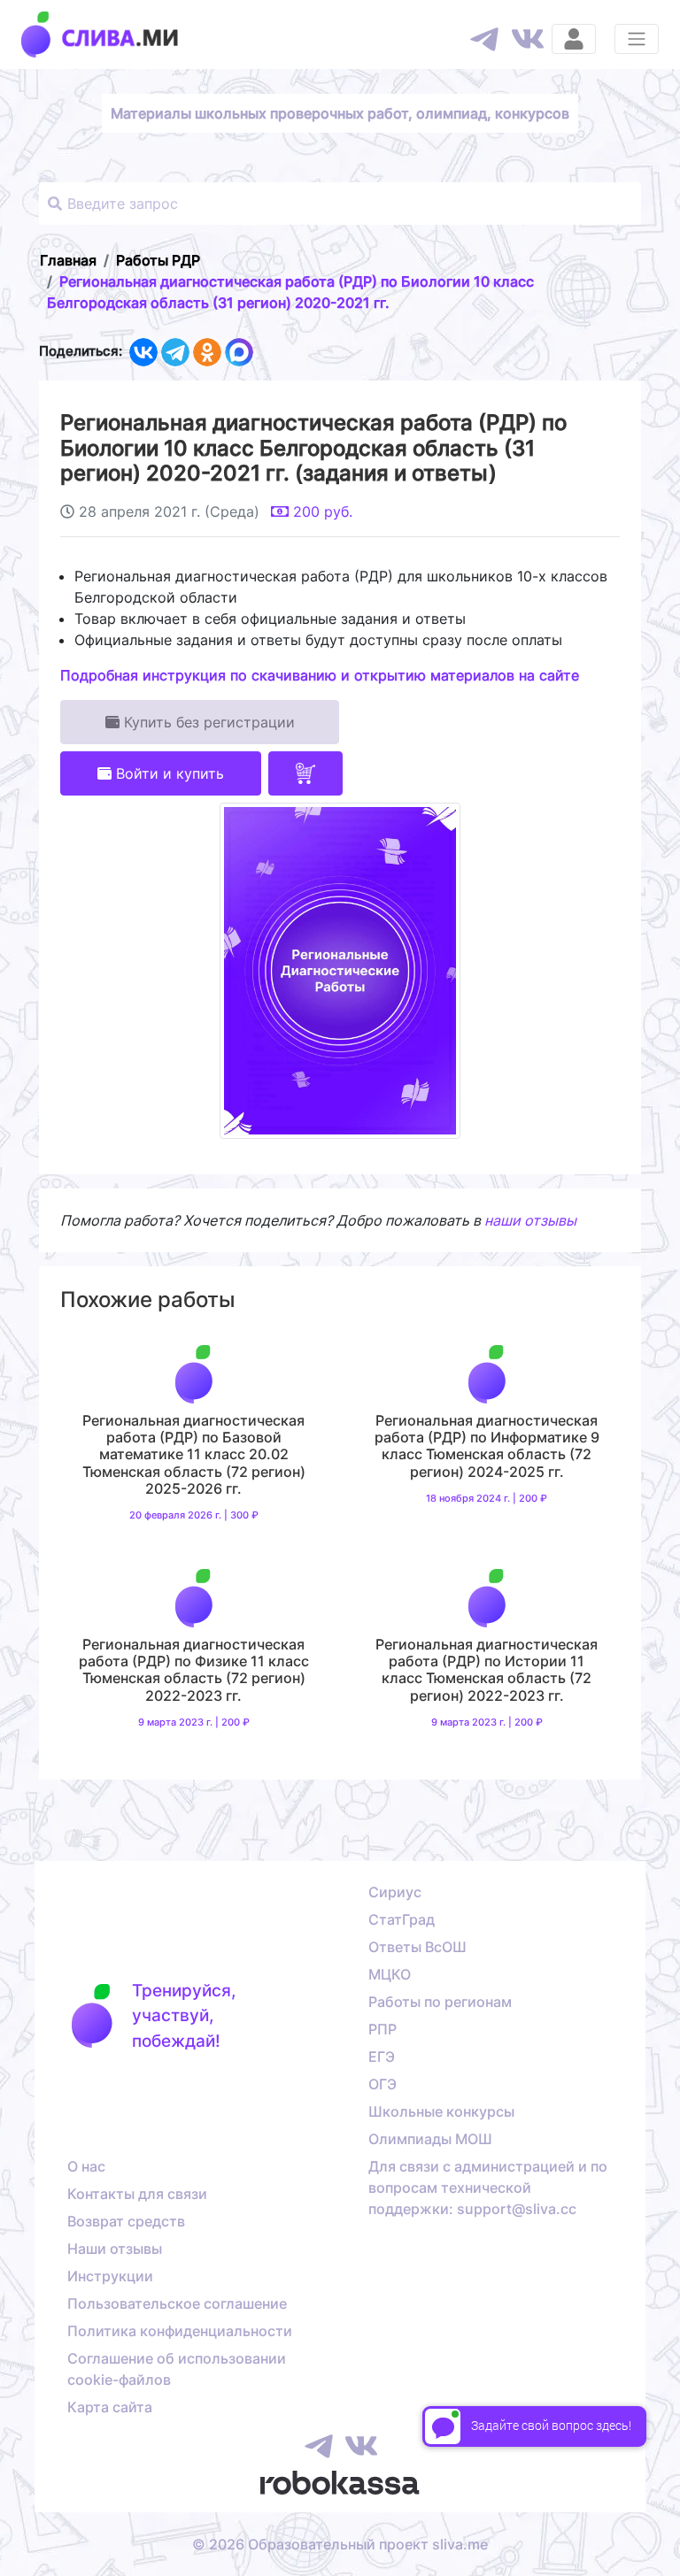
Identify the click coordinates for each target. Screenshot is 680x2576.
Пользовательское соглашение (177, 2303)
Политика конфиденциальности (180, 2331)
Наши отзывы (115, 2249)
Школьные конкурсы (441, 2111)
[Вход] (574, 39)
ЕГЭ (382, 2057)
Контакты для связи (137, 2194)
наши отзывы (530, 1220)
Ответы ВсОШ (417, 1947)
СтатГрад (402, 1919)
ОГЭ (382, 2084)
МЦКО (390, 1974)
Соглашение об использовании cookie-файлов (177, 2369)
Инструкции (110, 2276)
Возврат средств (126, 2221)
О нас (86, 2166)
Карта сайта (110, 2407)
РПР (382, 2029)
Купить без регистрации (207, 722)
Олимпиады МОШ (430, 2139)
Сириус (395, 1892)
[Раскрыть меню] (637, 39)
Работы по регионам (440, 2002)
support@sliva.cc (517, 2209)
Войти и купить (168, 773)
